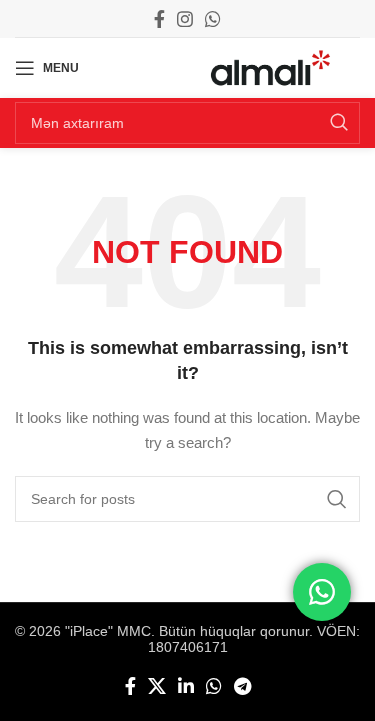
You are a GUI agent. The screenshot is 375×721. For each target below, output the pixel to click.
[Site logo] (270, 67)
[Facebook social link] (159, 19)
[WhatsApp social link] (213, 19)
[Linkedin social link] (186, 686)
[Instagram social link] (185, 19)
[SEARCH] (339, 123)
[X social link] (157, 686)
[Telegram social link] (242, 686)
